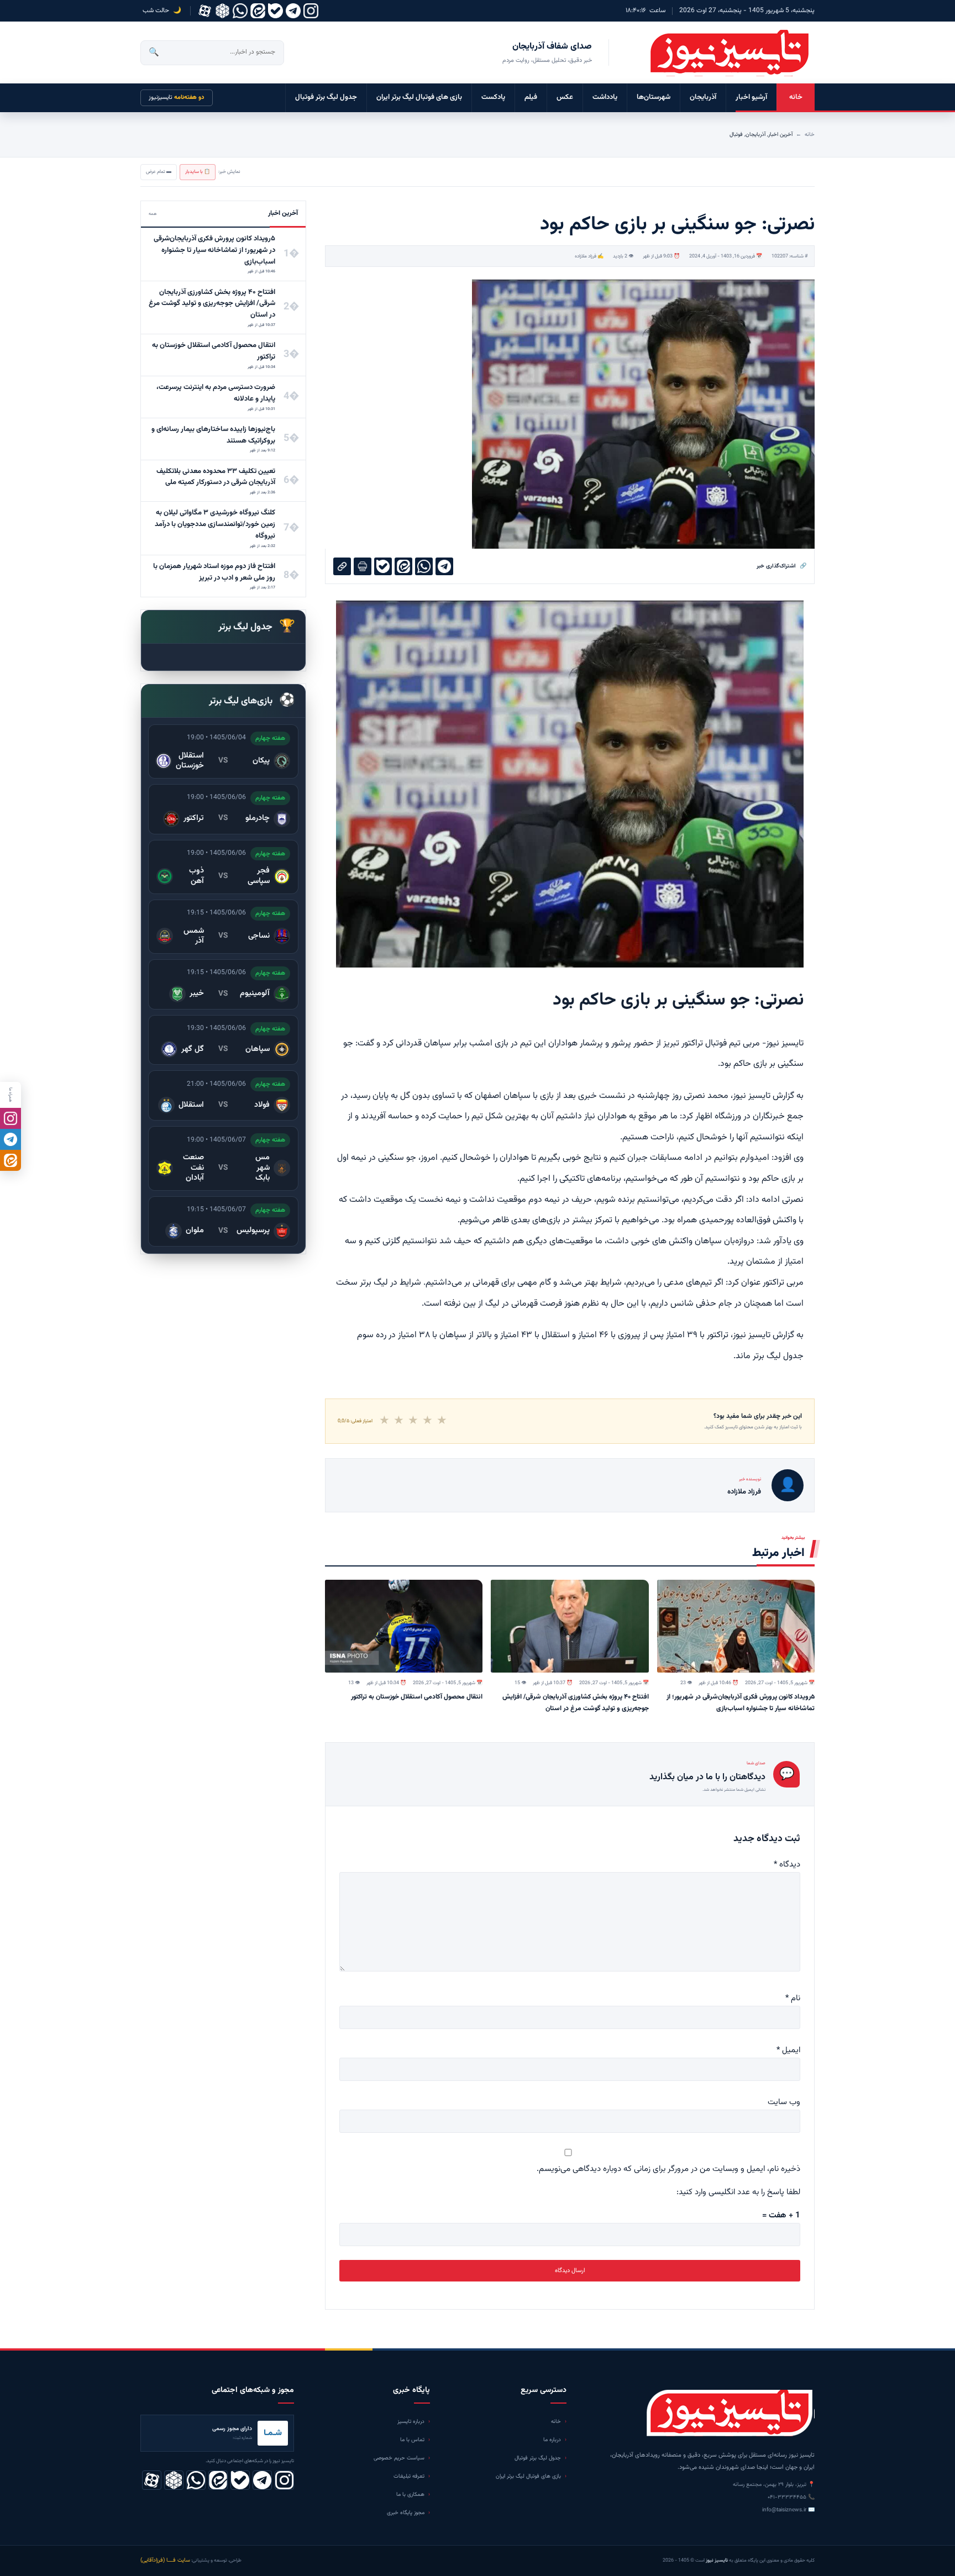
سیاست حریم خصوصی (399, 2458)
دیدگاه (787, 1865)
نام (793, 1998)
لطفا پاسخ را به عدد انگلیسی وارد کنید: (738, 2192)
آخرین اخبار (780, 135)
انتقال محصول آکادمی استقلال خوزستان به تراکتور (417, 1697)
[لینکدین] (258, 11)
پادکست (493, 97)
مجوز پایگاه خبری (406, 2513)
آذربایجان (703, 97)
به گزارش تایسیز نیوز (768, 1096)
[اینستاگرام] (311, 11)
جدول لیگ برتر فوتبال (326, 97)
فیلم (531, 97)
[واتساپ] (240, 11)
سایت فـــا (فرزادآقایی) (165, 2560)
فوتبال (736, 135)
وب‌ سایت (784, 2102)
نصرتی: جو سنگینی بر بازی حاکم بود (678, 1000)
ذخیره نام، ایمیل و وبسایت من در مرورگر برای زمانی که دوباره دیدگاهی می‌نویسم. (668, 2169)
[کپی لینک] (342, 566)
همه (153, 214)
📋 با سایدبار (198, 172)
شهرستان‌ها (654, 97)
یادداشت (605, 97)
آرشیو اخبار (751, 97)
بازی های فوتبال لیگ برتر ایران (419, 97)
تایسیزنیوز (177, 98)
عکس (565, 97)
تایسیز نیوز (752, 1335)
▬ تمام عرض (159, 172)
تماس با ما (412, 2440)
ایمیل (788, 2050)
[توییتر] (222, 11)
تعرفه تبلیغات (409, 2476)
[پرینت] (363, 566)
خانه (796, 97)
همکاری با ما (410, 2494)
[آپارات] (205, 11)
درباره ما (552, 2440)
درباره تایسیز (411, 2422)
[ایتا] (11, 1160)
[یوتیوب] (276, 11)
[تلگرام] (293, 11)
